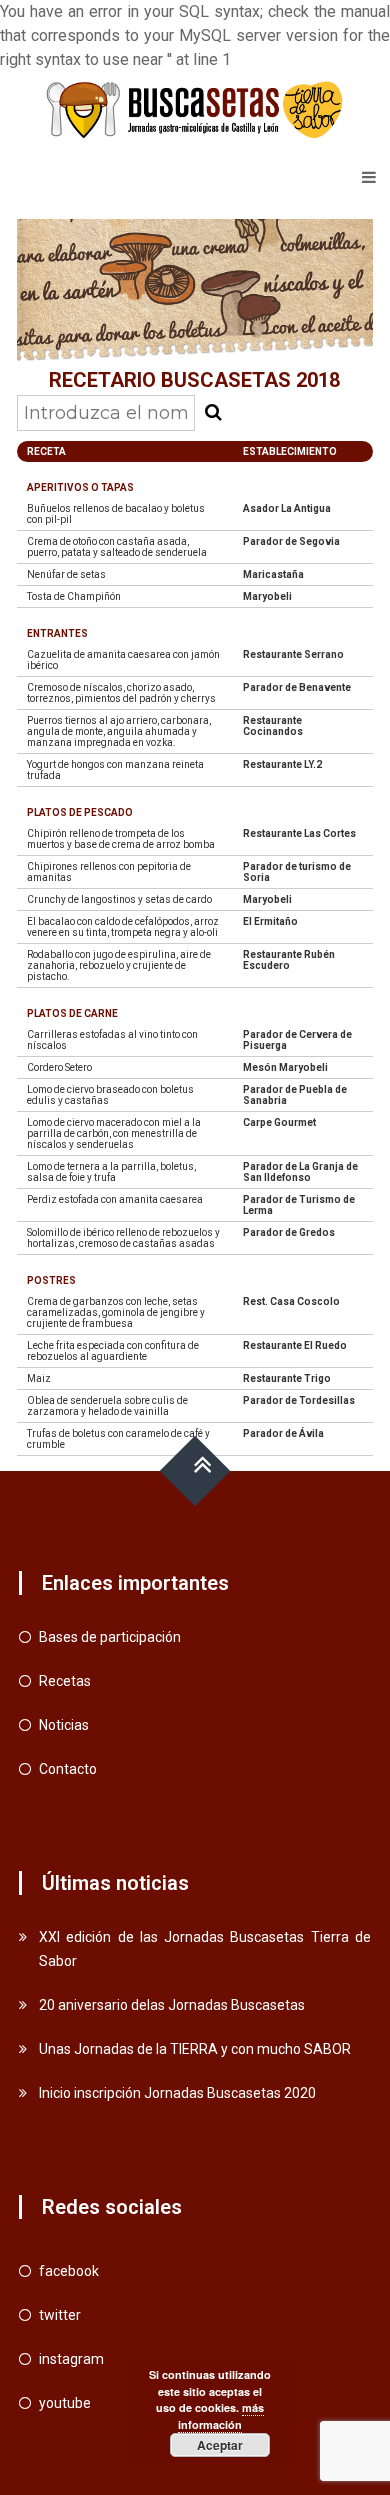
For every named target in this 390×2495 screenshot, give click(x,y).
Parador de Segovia (291, 541)
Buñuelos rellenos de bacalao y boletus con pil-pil (116, 514)
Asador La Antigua (287, 508)
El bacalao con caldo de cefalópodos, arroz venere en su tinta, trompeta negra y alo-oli (123, 927)
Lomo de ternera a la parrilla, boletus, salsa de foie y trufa (111, 1172)
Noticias (64, 1725)
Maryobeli (267, 596)
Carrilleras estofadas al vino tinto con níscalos (112, 1040)
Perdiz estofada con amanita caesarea (115, 1199)
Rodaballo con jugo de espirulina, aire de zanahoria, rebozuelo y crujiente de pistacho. (119, 965)
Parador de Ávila (283, 1433)
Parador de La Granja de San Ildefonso (300, 1172)
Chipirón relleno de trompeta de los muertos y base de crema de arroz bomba (121, 839)
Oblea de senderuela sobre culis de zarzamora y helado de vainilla (107, 1406)
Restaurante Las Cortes (299, 833)
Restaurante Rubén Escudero (289, 960)
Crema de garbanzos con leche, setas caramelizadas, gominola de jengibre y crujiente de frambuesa (116, 1312)
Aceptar (220, 2445)
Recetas (65, 1681)
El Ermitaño (270, 921)
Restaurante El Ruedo (295, 1345)
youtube (65, 2403)
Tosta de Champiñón (74, 596)
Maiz (39, 1378)
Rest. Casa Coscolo (291, 1301)
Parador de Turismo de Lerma (299, 1205)
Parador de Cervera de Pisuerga (297, 1040)
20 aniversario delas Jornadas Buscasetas (172, 2005)
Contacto (68, 1769)
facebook (69, 2271)
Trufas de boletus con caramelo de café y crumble (118, 1439)
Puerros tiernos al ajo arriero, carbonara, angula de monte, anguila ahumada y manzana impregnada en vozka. (119, 731)
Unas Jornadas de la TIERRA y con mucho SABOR (195, 2049)
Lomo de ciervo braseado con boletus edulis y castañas (110, 1095)
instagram (71, 2359)
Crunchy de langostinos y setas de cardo (119, 899)
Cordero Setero (59, 1067)
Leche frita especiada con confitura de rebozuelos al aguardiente (113, 1351)
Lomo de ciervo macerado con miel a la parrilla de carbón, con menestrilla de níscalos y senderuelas (114, 1133)
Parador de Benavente (297, 687)
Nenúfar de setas (66, 574)
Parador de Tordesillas (299, 1400)
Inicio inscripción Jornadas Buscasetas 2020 (177, 2093)
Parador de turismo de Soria (297, 872)
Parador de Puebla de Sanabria (295, 1095)
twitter (60, 2315)
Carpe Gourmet (279, 1122)
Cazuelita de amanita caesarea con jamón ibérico (123, 660)
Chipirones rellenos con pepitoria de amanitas (109, 872)
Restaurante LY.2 (282, 764)
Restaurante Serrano (293, 654)
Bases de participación (110, 1637)
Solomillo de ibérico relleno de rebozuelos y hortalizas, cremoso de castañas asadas (123, 1238)
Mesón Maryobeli (285, 1067)
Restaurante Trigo (287, 1378)
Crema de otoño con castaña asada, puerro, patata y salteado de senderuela (117, 547)
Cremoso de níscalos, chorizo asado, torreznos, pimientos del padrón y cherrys (121, 693)
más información (221, 2416)
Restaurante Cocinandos (273, 726)
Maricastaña (273, 574)
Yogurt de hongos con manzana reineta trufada (115, 770)
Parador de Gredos (289, 1232)
